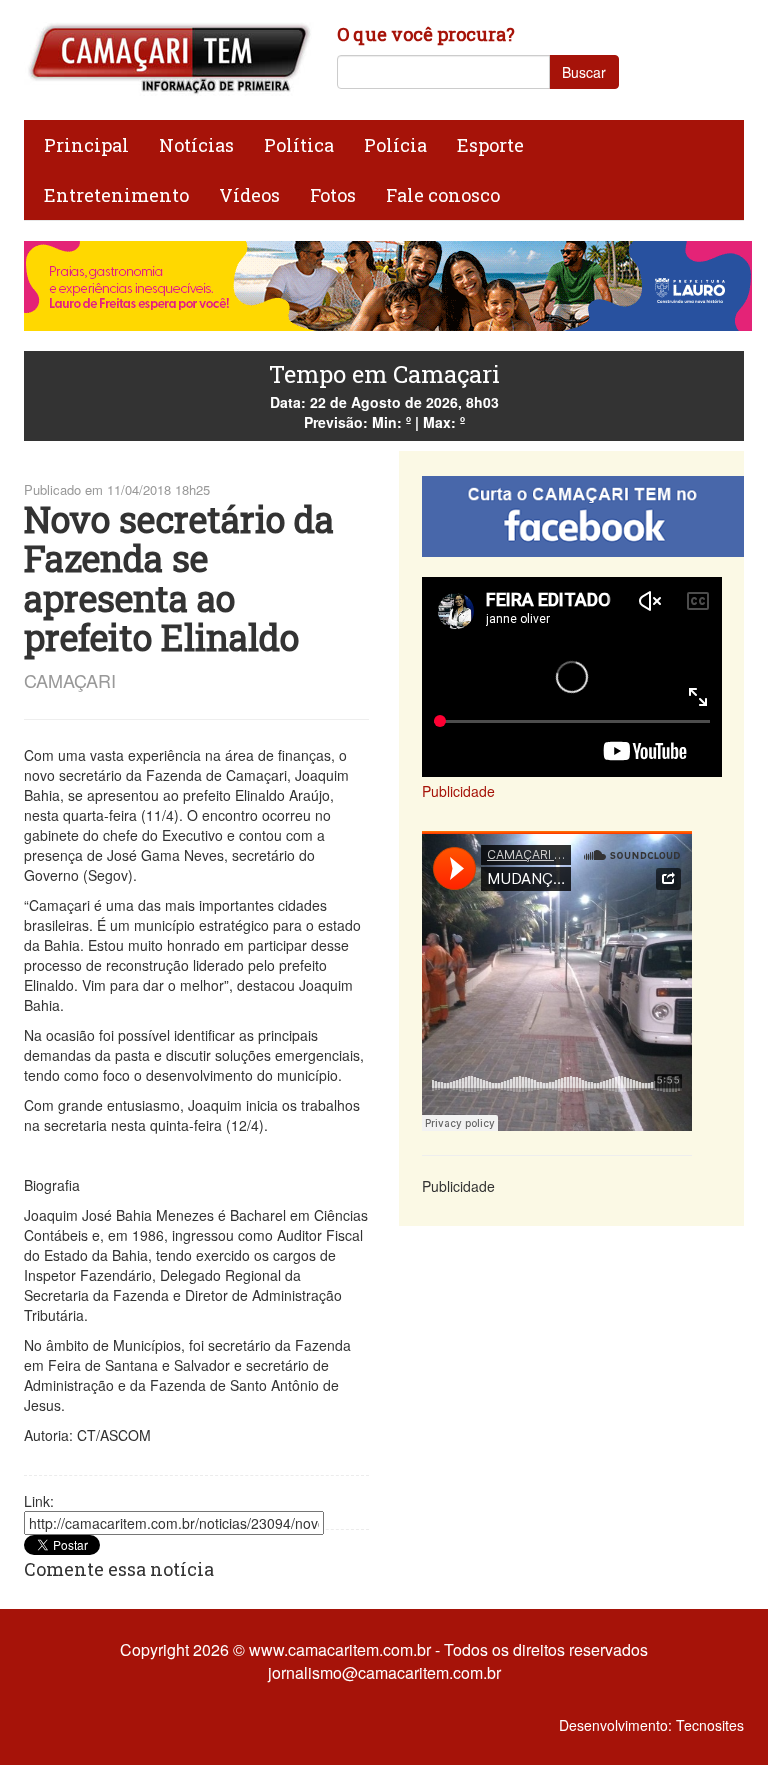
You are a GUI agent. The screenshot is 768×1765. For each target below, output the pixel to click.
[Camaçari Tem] (169, 58)
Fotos (333, 195)
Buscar (584, 72)
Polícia (395, 145)
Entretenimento (116, 195)
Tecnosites (710, 1725)
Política (299, 145)
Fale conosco (443, 195)
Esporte (490, 145)
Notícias (196, 145)
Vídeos (249, 195)
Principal (86, 145)
